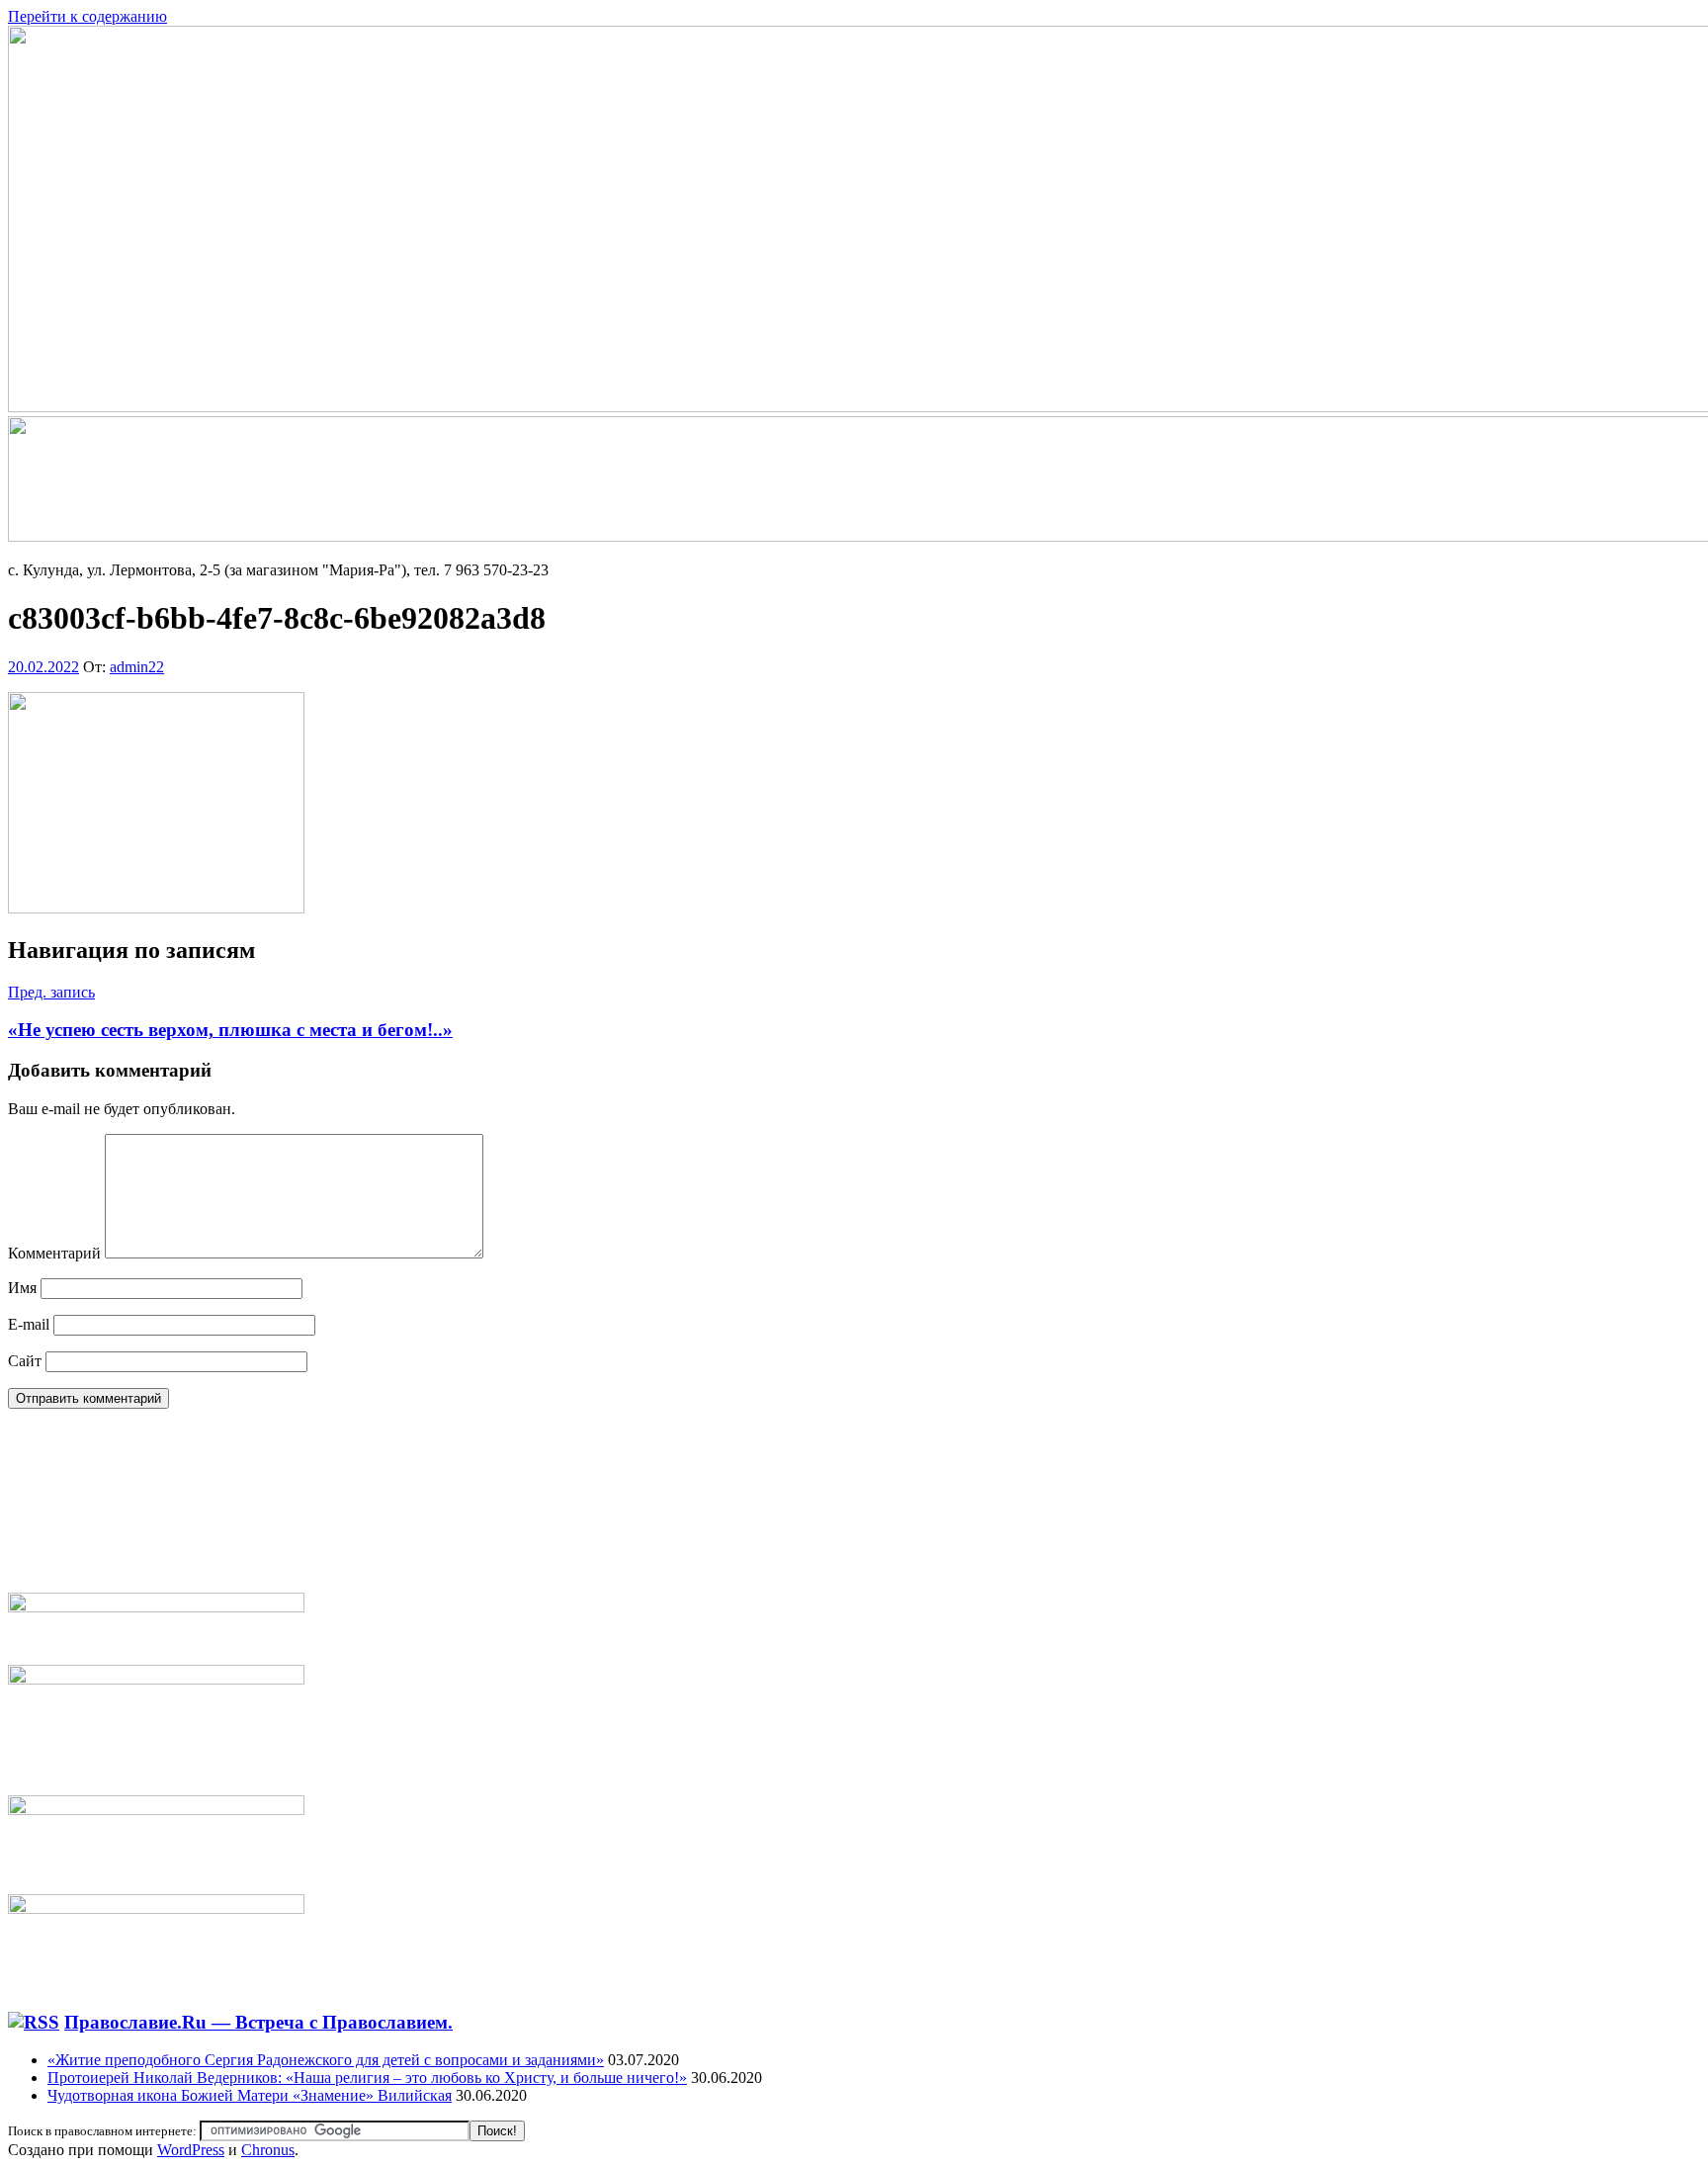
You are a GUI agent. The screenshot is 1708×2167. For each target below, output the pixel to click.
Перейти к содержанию (87, 16)
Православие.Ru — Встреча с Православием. (258, 2022)
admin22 (137, 667)
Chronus (268, 2150)
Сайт (25, 1361)
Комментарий (54, 1253)
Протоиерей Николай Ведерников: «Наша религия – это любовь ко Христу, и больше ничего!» (367, 2078)
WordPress (191, 2150)
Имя (22, 1288)
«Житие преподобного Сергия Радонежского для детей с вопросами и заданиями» (326, 2060)
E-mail (29, 1324)
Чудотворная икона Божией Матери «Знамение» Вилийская (250, 2095)
